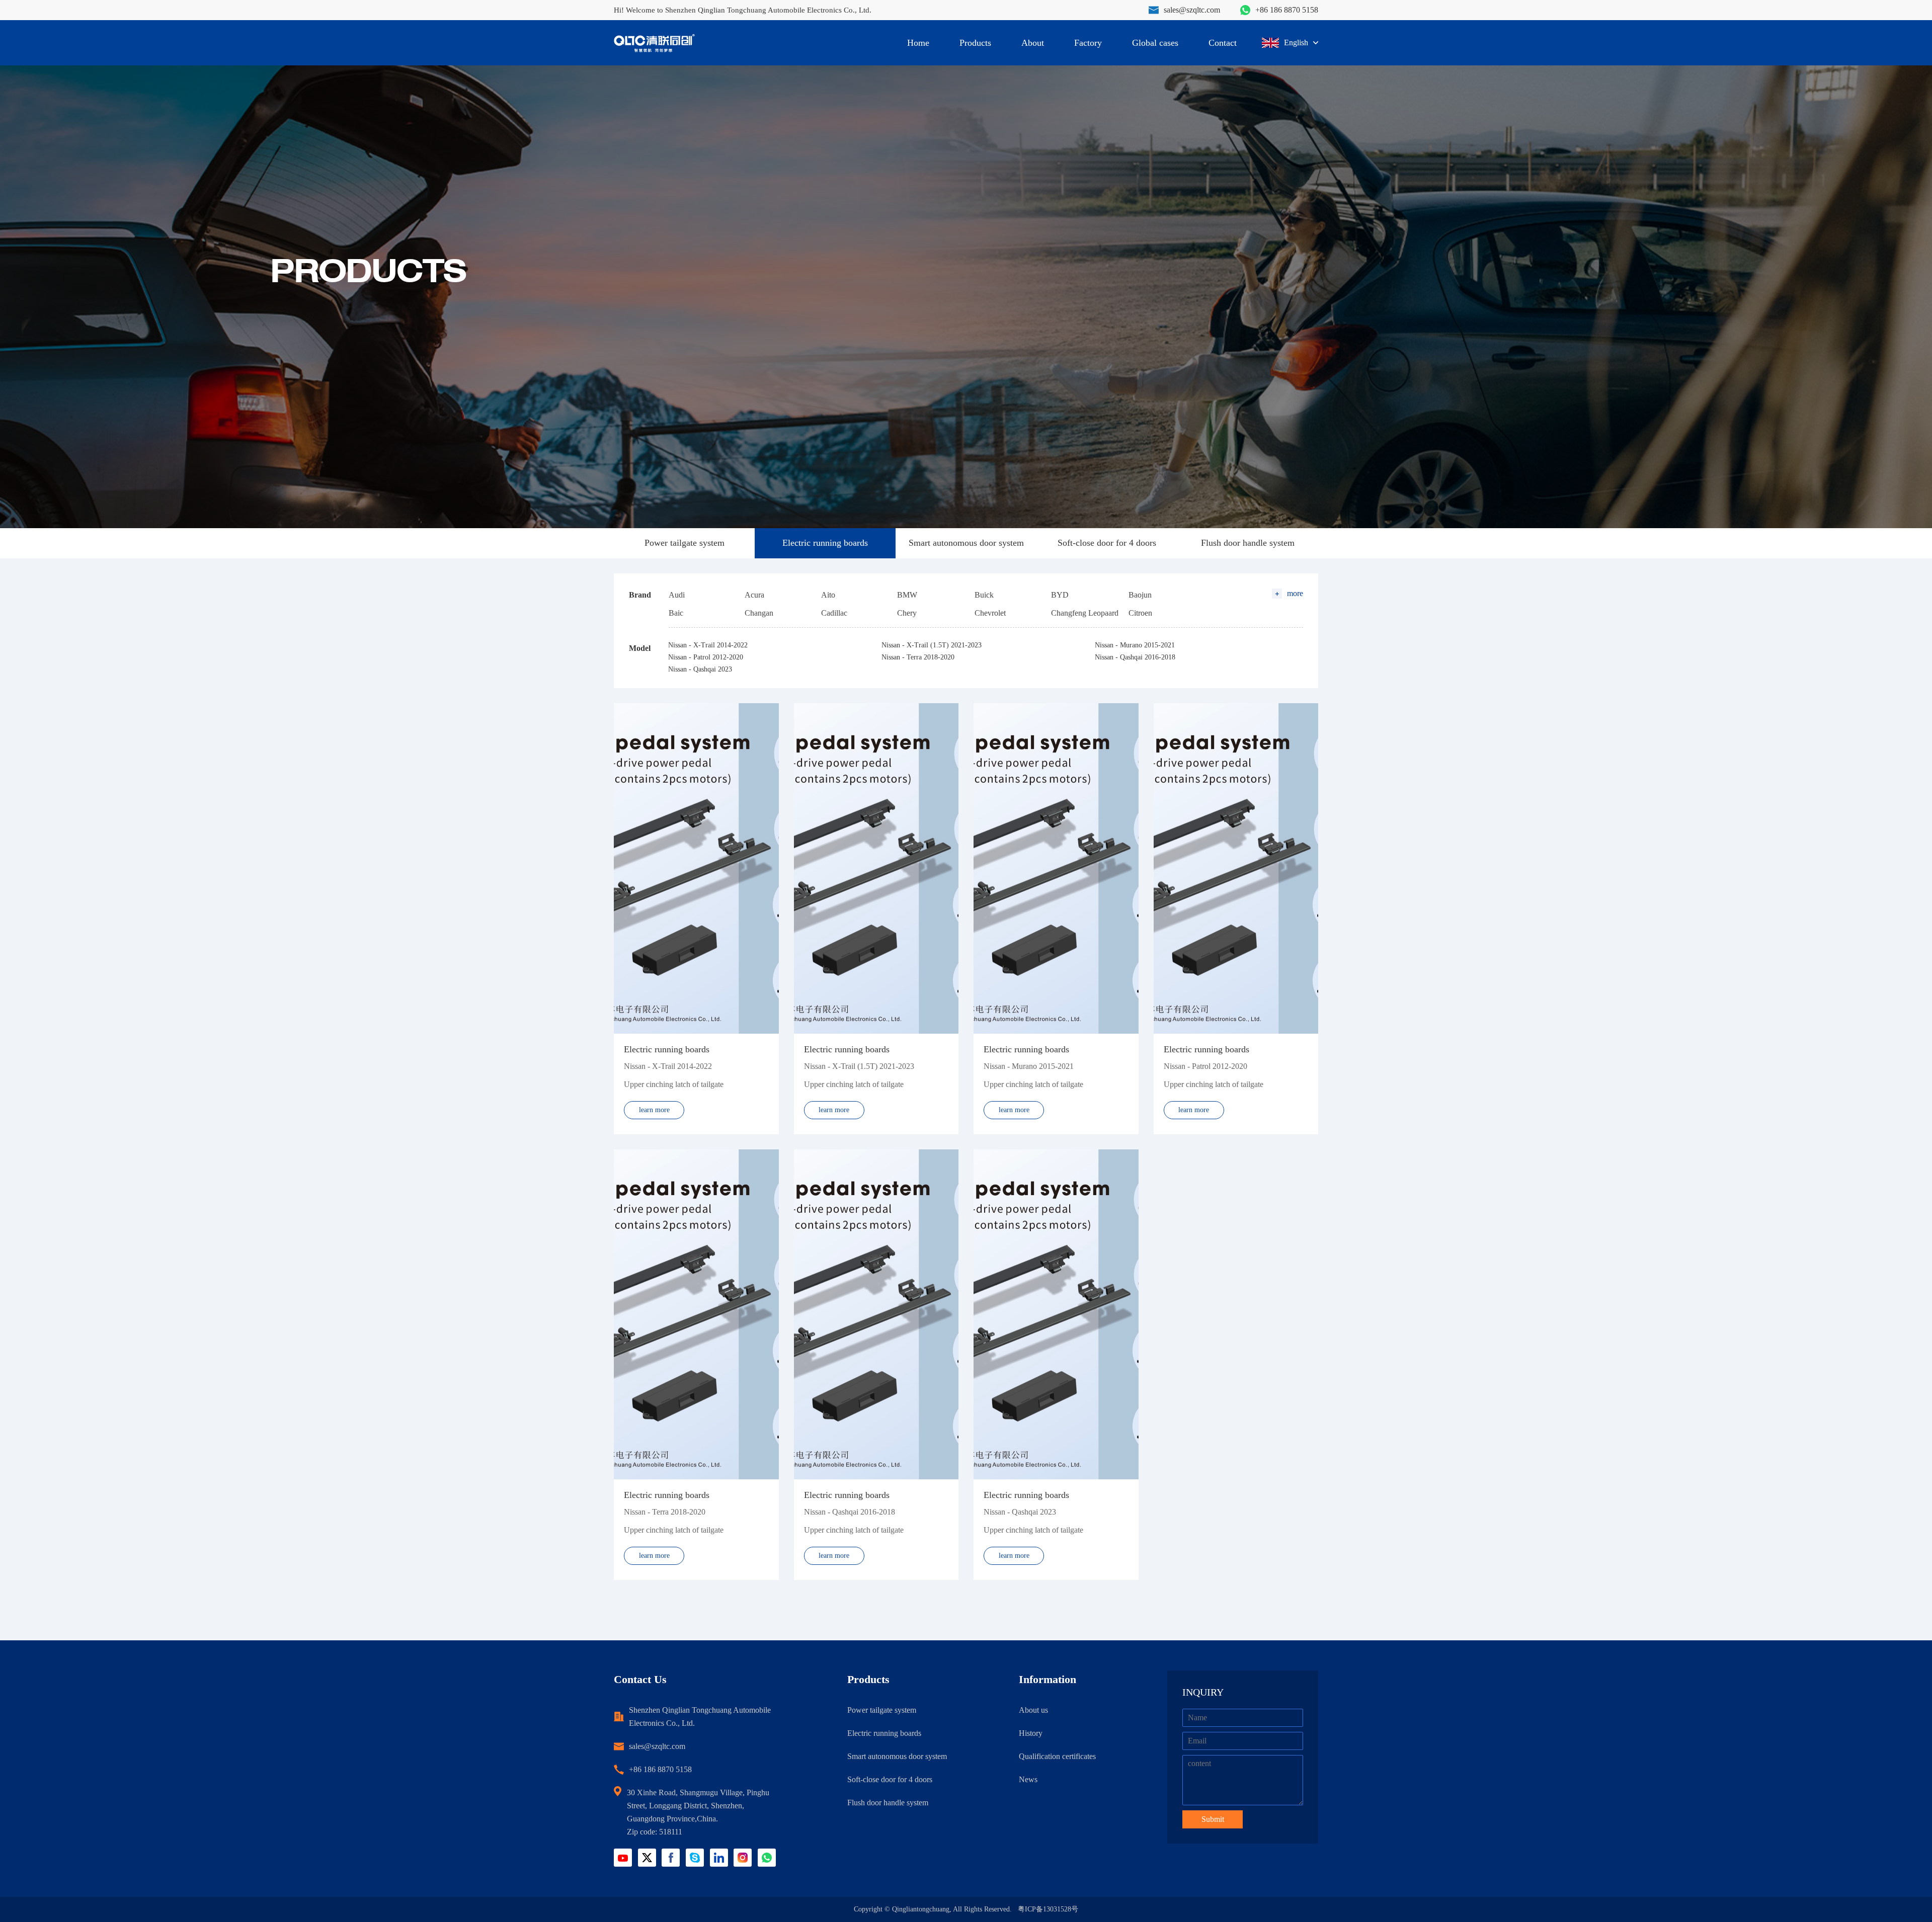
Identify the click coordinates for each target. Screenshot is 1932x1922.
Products (975, 43)
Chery (907, 613)
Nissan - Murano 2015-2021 (1135, 645)
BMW (907, 595)
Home (918, 43)
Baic (676, 613)
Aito (828, 595)
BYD (1060, 595)
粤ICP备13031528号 (1048, 1909)
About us (1033, 1710)
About (1033, 43)
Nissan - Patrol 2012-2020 (706, 657)
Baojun (1140, 595)
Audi (677, 595)
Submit (1213, 1819)
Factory (1088, 43)
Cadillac (834, 613)
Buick (984, 595)
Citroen (1140, 613)
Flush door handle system (1248, 543)
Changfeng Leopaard (1085, 613)
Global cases (1155, 43)
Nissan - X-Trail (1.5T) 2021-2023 (932, 645)
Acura (754, 595)
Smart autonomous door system (966, 543)
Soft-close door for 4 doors (1107, 543)
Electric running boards (825, 543)
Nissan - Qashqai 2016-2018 (1135, 657)
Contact (1223, 43)
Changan (759, 613)
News (1028, 1779)
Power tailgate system (685, 543)
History (1031, 1733)
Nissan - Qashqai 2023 (700, 669)
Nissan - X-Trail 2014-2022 (708, 645)
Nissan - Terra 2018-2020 (918, 657)
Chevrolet (990, 613)
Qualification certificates (1057, 1756)
